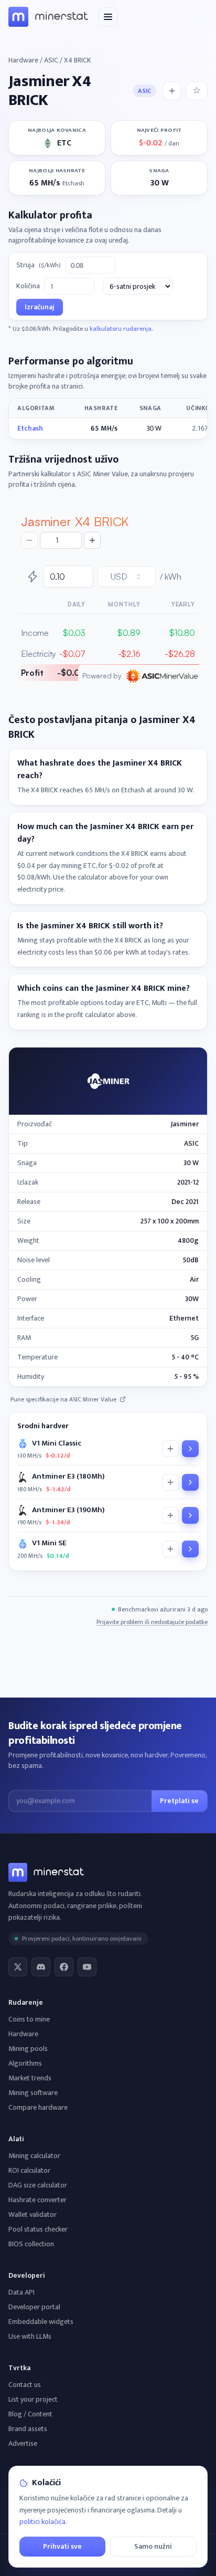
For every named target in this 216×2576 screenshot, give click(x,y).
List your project (33, 2399)
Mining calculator (34, 2156)
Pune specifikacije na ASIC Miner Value (63, 1399)
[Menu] (108, 17)
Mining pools (28, 2049)
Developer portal (34, 2307)
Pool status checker (38, 2229)
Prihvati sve (62, 2546)
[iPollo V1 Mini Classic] (190, 1449)
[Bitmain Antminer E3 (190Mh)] (190, 1515)
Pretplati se (179, 1801)
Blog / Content (30, 2414)
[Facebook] (64, 1967)
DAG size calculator (38, 2185)
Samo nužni (153, 2546)
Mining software (33, 2093)
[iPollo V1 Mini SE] (190, 1549)
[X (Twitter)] (18, 1967)
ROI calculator (29, 2170)
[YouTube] (87, 1967)
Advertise (23, 2443)
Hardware (23, 60)
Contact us (25, 2385)
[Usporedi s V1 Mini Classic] (172, 91)
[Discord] (41, 1967)
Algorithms (25, 2063)
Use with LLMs (30, 2336)
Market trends (30, 2078)
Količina (28, 286)
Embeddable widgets (41, 2322)
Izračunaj (40, 307)
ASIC (51, 60)
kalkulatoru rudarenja (121, 329)
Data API (21, 2292)
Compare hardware (38, 2107)
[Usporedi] (170, 1449)
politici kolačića (42, 2522)
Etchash (30, 428)
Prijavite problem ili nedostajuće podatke (152, 1622)
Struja (39, 265)
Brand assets (28, 2429)
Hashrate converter (37, 2200)
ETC (64, 143)
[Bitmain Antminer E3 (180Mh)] (190, 1482)
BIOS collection (31, 2244)
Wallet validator (33, 2214)
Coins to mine (29, 2019)
